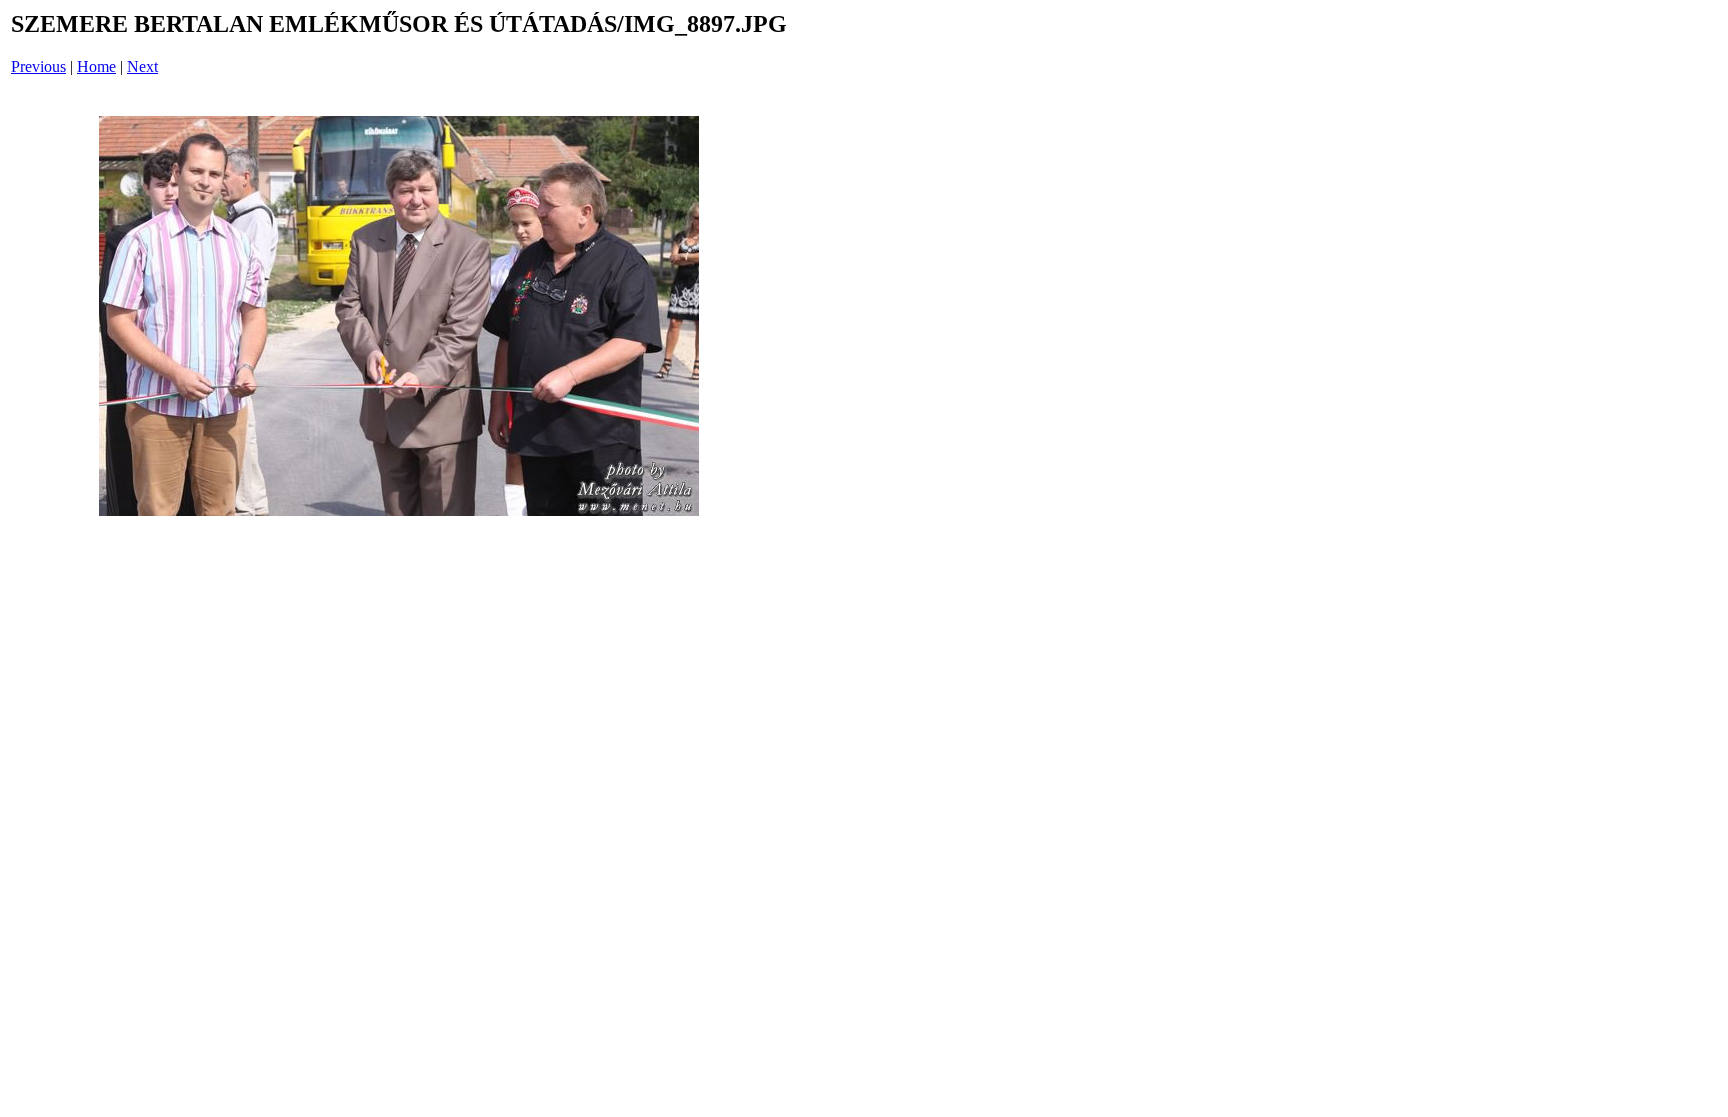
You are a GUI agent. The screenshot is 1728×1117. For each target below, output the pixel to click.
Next (142, 66)
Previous (38, 66)
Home (96, 66)
